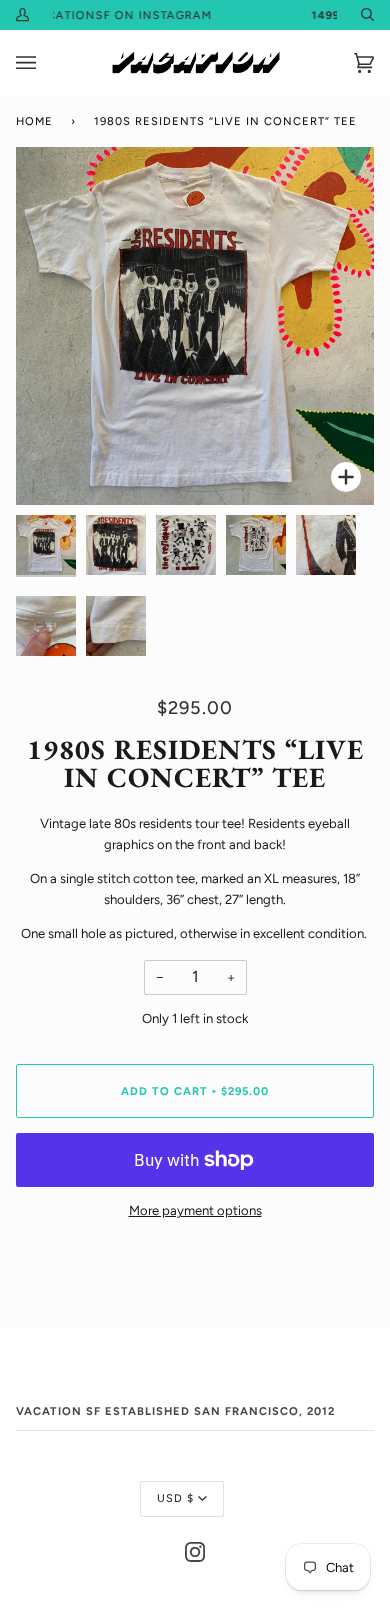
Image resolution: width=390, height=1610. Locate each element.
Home (34, 121)
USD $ (175, 1498)
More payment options (195, 1210)
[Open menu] (46, 62)
